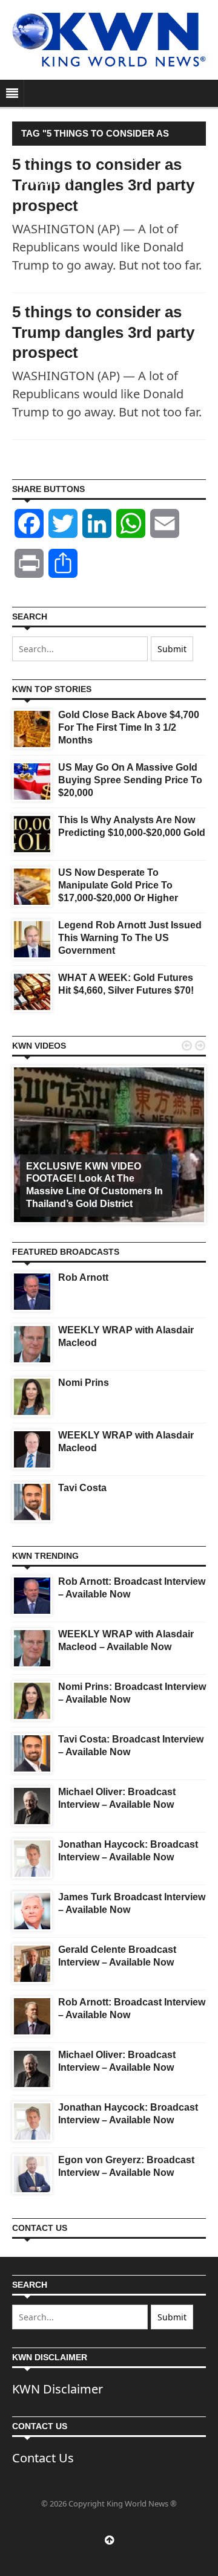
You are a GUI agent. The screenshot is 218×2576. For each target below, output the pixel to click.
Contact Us (43, 2458)
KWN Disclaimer (58, 2389)
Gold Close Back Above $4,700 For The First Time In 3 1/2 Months (129, 727)
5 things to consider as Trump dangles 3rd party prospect (103, 332)
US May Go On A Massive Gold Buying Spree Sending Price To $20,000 (130, 780)
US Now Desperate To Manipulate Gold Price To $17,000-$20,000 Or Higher (118, 885)
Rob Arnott (83, 1277)
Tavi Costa (82, 1488)
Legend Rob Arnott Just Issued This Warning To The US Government (130, 938)
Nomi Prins (84, 1383)
